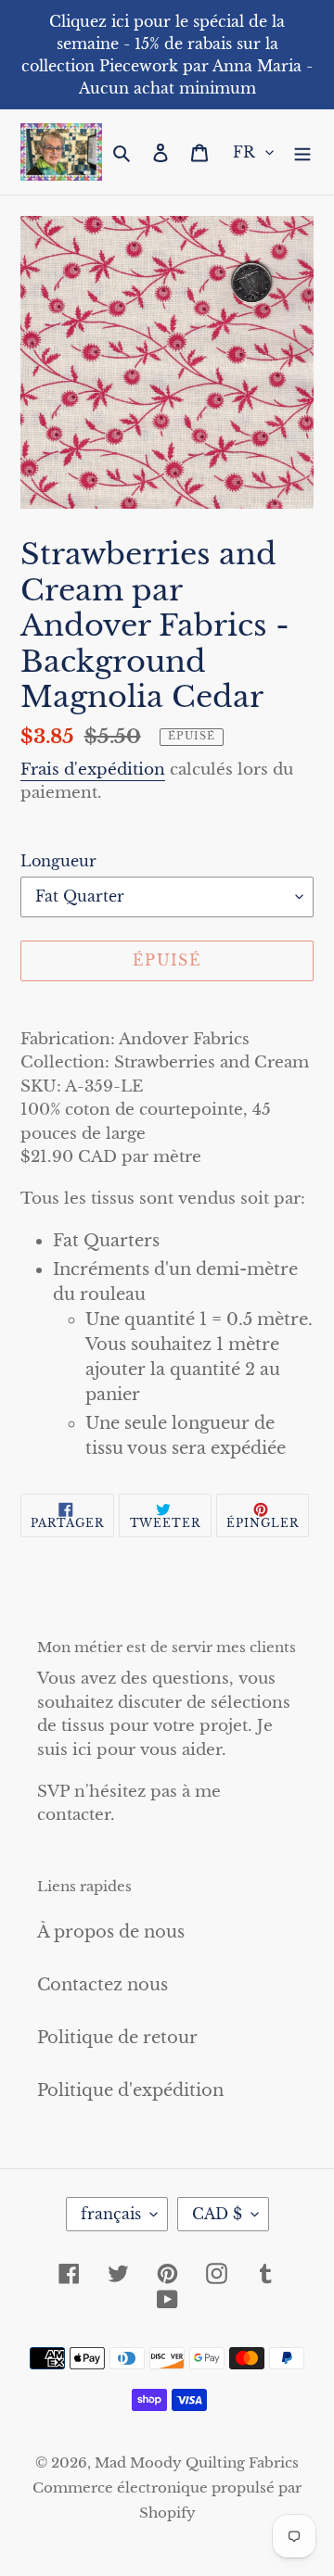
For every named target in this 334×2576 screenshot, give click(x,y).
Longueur (58, 861)
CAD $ (217, 2214)
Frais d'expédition (93, 770)
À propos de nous (111, 1932)
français (111, 2214)
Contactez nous (103, 1985)
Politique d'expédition (130, 2090)
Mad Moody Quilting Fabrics (197, 2462)
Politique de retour (117, 2038)
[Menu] (302, 152)
